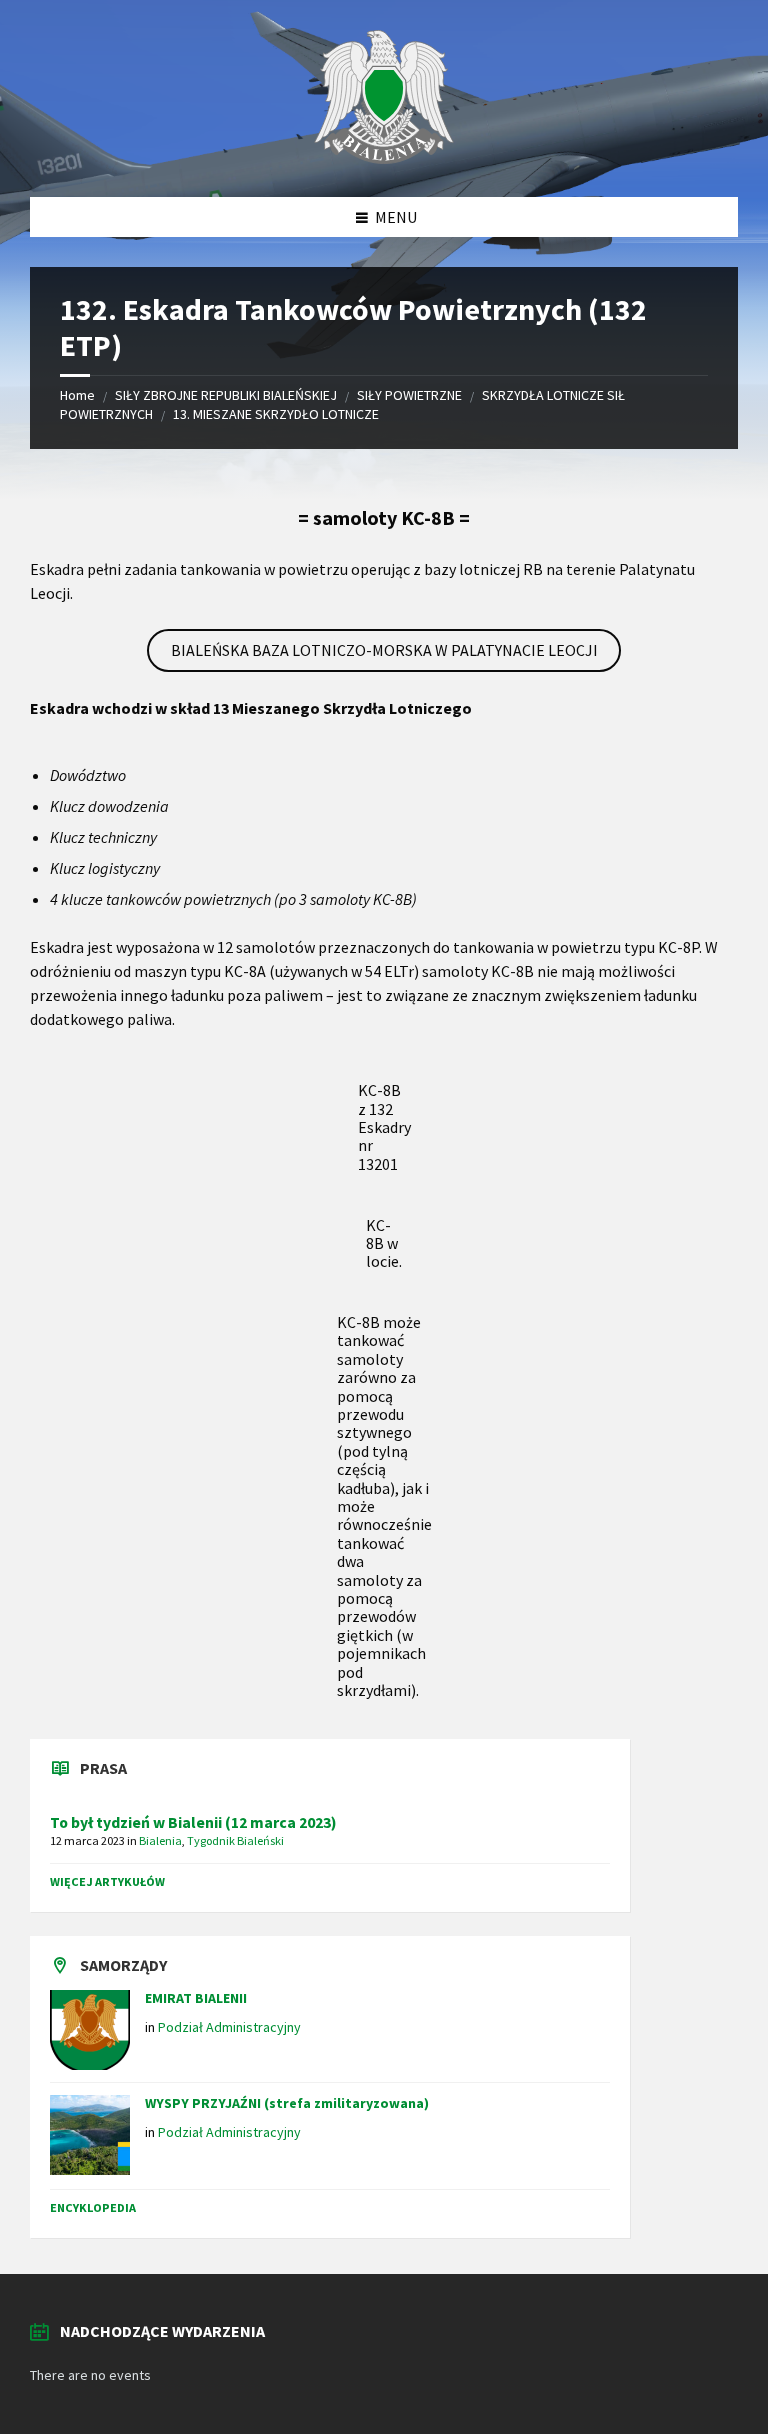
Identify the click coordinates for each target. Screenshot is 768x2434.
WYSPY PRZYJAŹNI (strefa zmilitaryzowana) (287, 2103)
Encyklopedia (93, 2207)
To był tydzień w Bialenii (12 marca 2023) (193, 1822)
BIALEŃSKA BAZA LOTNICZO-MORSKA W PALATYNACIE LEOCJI (384, 650)
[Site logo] (384, 158)
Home (77, 395)
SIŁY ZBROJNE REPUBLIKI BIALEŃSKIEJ (226, 395)
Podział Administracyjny (229, 2027)
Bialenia (160, 1840)
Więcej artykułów (107, 1881)
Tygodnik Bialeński (235, 1840)
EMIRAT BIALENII (196, 1998)
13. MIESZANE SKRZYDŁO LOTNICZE (276, 414)
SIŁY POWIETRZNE (409, 395)
